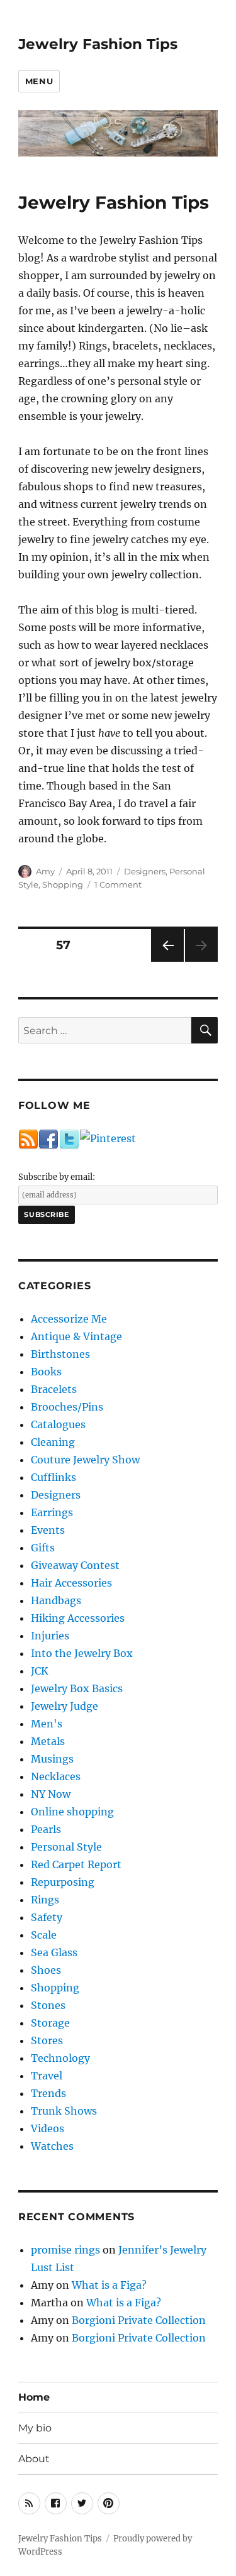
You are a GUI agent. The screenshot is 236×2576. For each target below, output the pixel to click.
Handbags (56, 1600)
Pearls (46, 1829)
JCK (40, 1671)
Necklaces (56, 1776)
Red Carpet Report (76, 1864)
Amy (45, 871)
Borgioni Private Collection (139, 2320)
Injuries (50, 1636)
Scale (44, 1935)
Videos (48, 2128)
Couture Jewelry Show (85, 1460)
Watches (52, 2146)
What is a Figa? (109, 2285)
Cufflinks (53, 1477)
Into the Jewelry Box (82, 1653)
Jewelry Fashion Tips (98, 44)
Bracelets (54, 1389)
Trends (48, 2093)
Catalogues (58, 1424)
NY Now (51, 1794)
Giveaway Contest (75, 1565)
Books (46, 1372)
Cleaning (53, 1442)
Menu (39, 81)
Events (48, 1530)
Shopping (63, 884)
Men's (47, 1724)
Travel (47, 2076)
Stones (48, 2005)
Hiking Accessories (78, 1618)
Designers (145, 871)
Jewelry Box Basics (77, 1688)
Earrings (52, 1512)
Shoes (46, 1970)
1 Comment (118, 884)
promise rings (65, 2250)
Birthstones (60, 1354)
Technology (60, 2058)
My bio (35, 2428)
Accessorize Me (69, 1319)
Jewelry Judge (65, 1706)
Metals (48, 1741)
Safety (47, 1917)
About (34, 2459)
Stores (47, 2040)
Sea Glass (54, 1952)
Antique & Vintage (76, 1336)
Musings (52, 1759)
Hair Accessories (71, 1583)
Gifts (43, 1548)
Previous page (167, 961)
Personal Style (66, 1847)
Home (34, 2397)
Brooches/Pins (67, 1407)
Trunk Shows (64, 2111)
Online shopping (72, 1812)
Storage (50, 2023)
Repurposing (63, 1882)
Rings (45, 1900)
